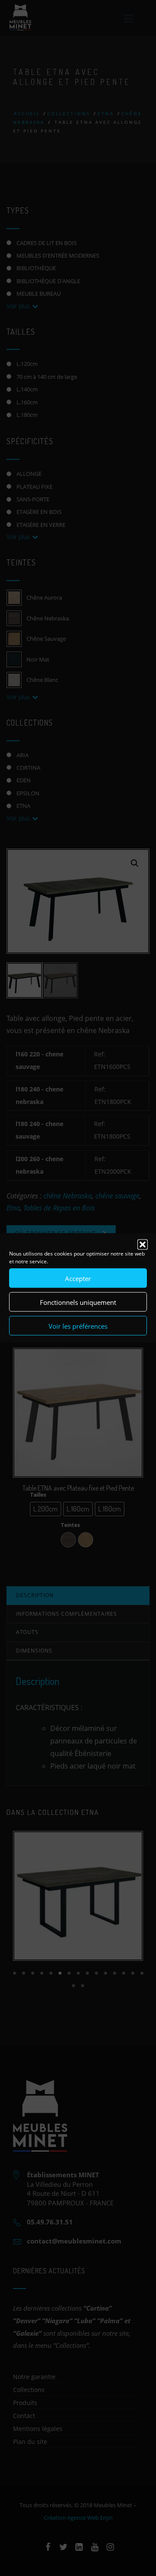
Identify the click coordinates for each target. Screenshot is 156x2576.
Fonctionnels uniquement (78, 1302)
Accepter (78, 1278)
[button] (143, 1245)
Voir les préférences (78, 1326)
